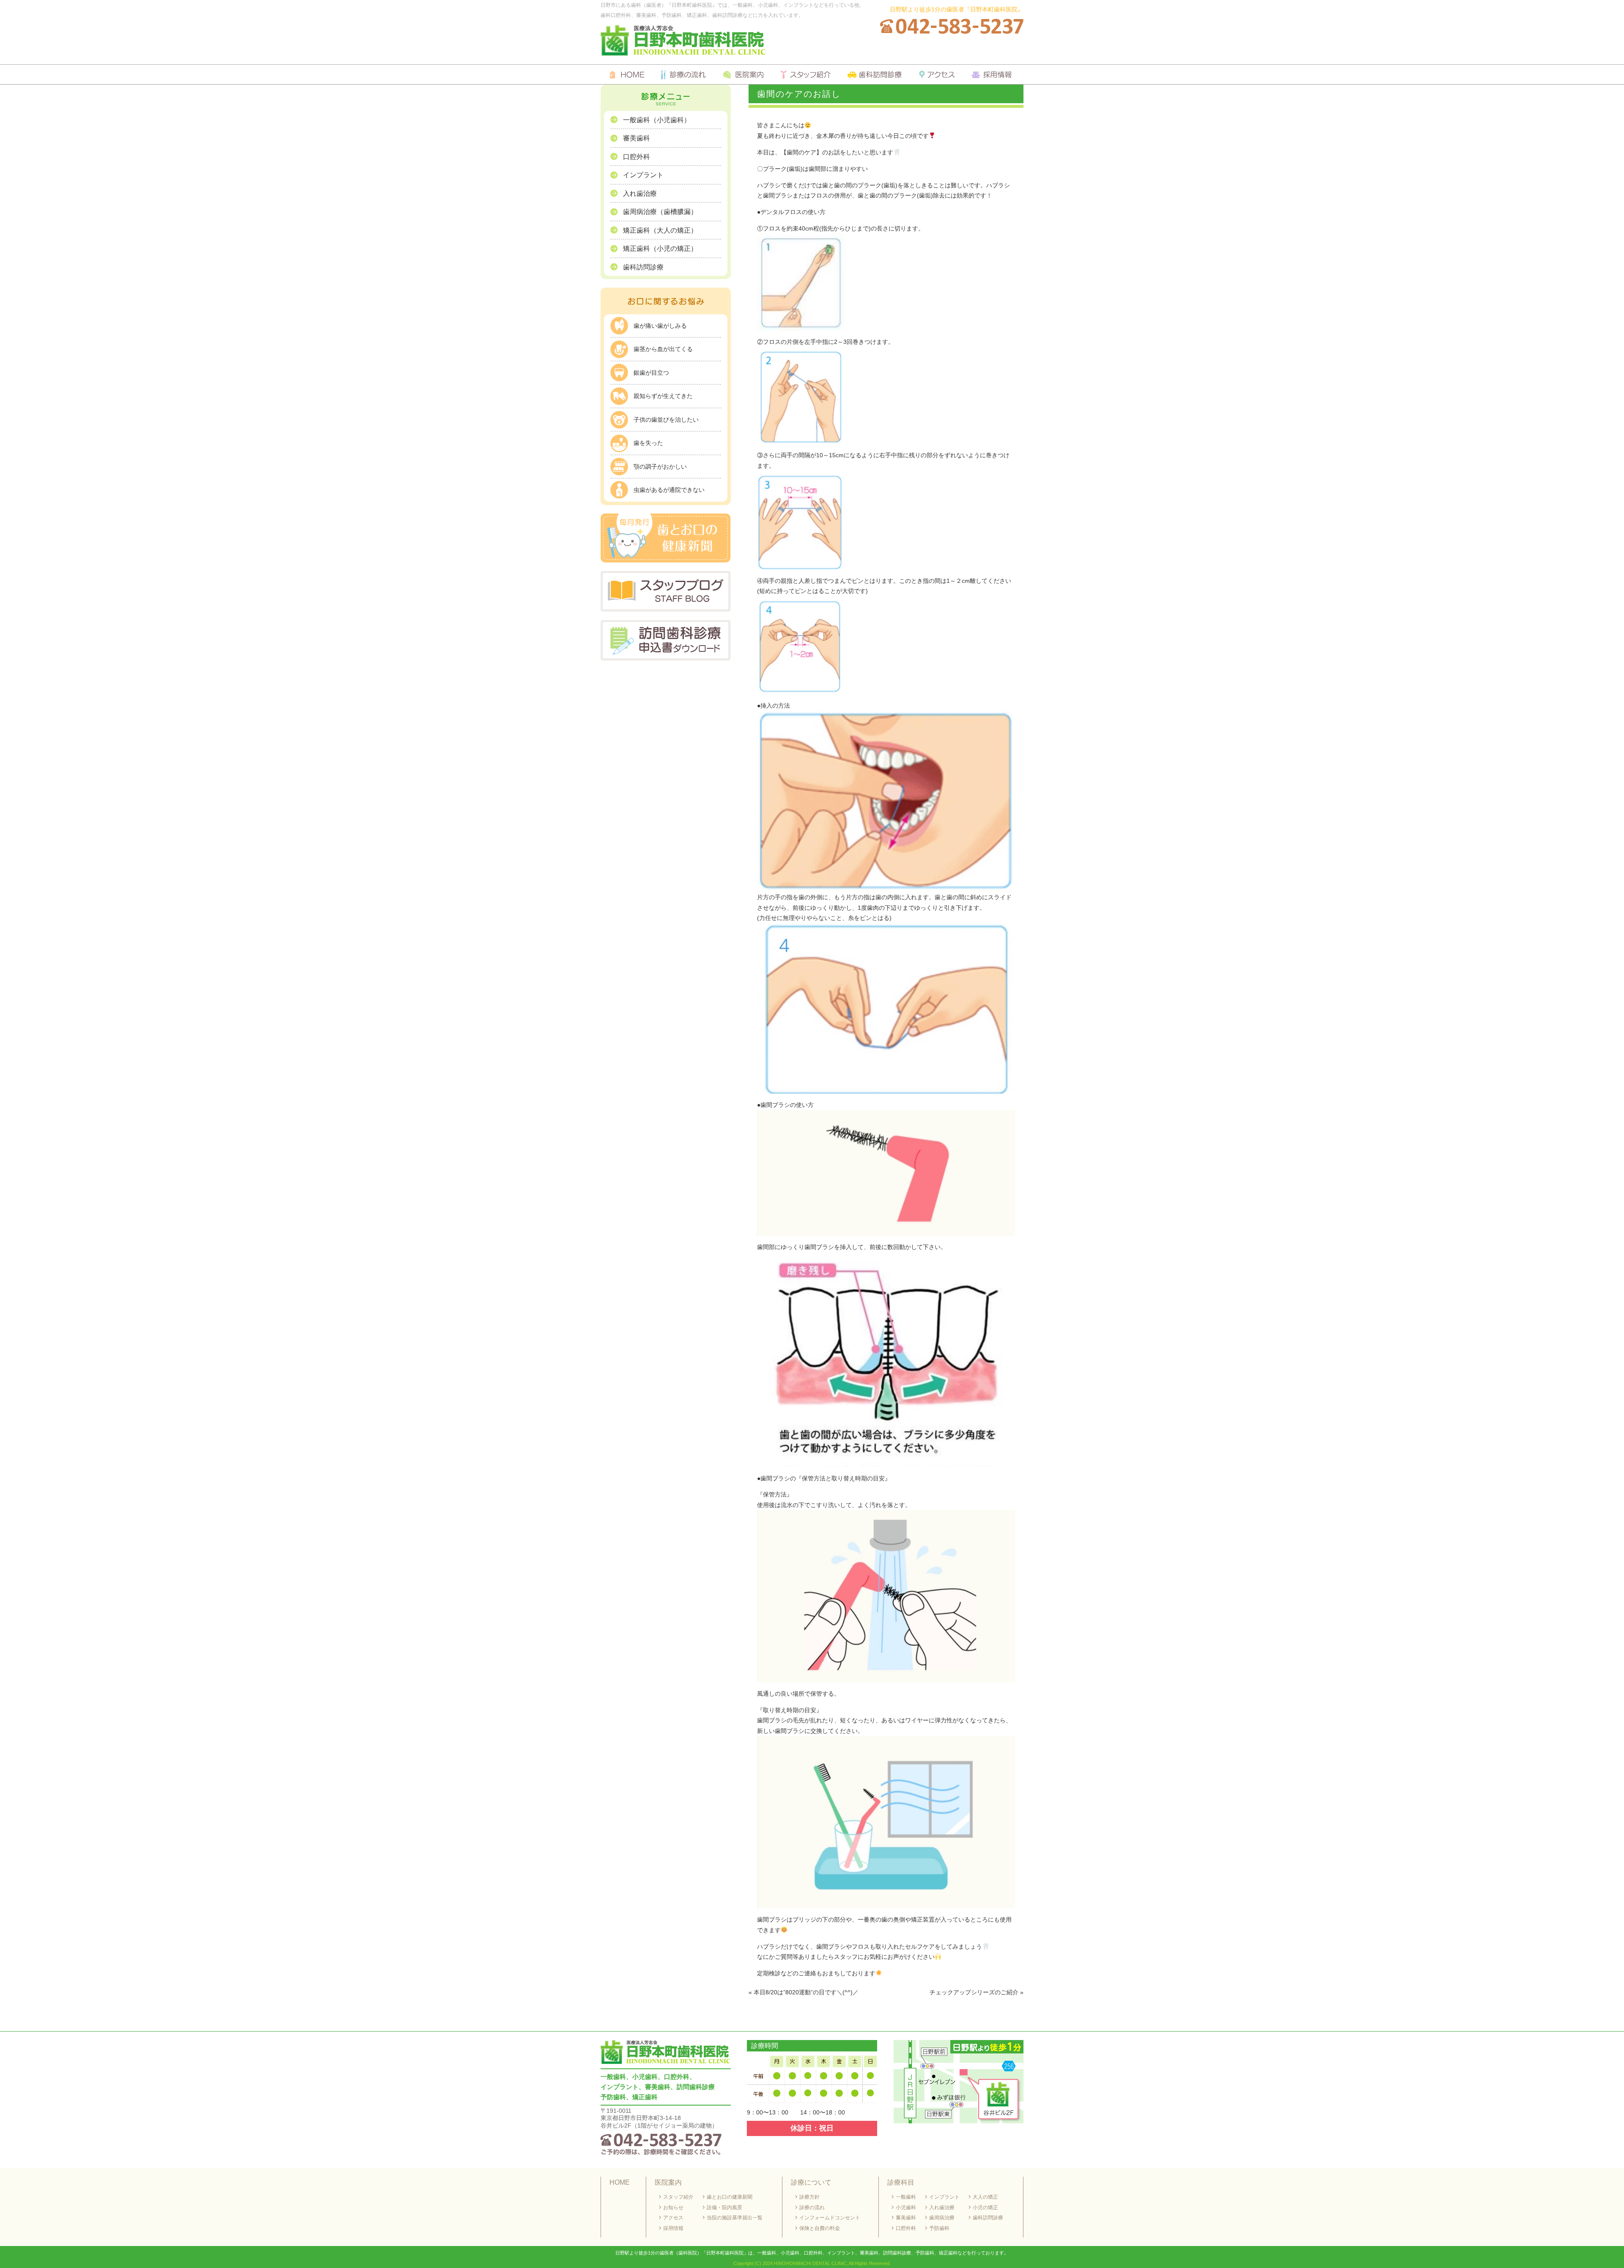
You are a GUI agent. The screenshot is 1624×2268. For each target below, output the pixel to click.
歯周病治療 (942, 2218)
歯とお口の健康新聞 (730, 2197)
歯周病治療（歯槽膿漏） (660, 212)
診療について (811, 2182)
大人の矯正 (985, 2197)
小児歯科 (906, 2208)
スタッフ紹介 (678, 2197)
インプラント (643, 175)
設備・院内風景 (724, 2208)
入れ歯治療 (640, 194)
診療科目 (901, 2182)
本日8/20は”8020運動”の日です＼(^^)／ (806, 1992)
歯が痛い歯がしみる (660, 326)
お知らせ (673, 2208)
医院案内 (668, 2182)
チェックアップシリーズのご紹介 (974, 1992)
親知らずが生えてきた (663, 396)
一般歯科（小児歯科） (657, 120)
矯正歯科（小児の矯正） (660, 248)
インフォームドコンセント (830, 2218)
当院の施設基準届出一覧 (735, 2218)
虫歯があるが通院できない (669, 490)
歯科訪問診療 (643, 267)
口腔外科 (636, 157)
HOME (620, 2182)
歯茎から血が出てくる (663, 349)
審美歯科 (636, 138)
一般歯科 (906, 2197)
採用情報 (673, 2228)
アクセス (673, 2218)
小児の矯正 (985, 2208)
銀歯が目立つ (651, 373)
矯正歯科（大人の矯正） (660, 230)
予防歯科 (939, 2228)
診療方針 (809, 2197)
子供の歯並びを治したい (666, 420)
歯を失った (648, 443)
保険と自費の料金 (820, 2228)
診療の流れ (812, 2208)
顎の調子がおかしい (660, 467)
